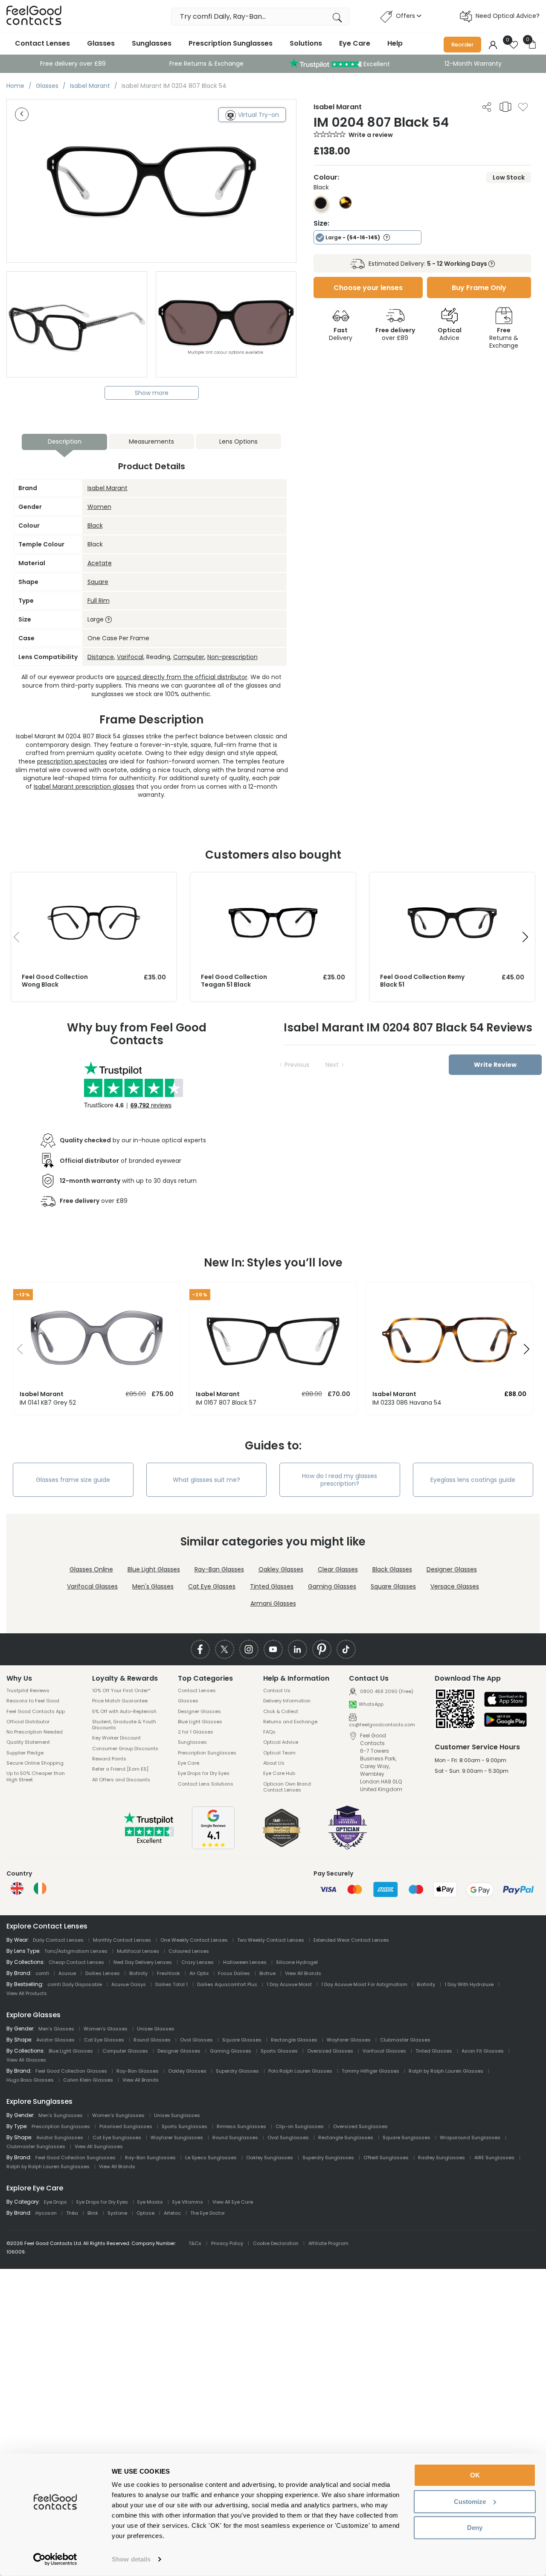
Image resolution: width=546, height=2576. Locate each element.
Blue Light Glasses (154, 1569)
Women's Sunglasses (118, 2115)
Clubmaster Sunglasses (36, 2146)
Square (98, 582)
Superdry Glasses (237, 2071)
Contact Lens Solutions (206, 1784)
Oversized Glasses (330, 2051)
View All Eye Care (233, 2202)
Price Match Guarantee (120, 1701)
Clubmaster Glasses (405, 2040)
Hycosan (46, 2213)
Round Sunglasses (235, 2137)
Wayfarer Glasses (349, 2040)
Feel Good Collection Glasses (71, 2071)
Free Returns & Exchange (206, 64)
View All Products (27, 1993)
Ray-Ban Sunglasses (150, 2158)
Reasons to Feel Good (33, 1701)
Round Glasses (152, 2040)
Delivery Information (287, 1701)
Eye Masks (150, 2202)
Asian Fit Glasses (483, 2051)
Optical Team (279, 1753)
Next (332, 1065)
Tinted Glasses (272, 1586)
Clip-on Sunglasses (300, 2126)
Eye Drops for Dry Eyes (204, 1773)
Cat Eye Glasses (212, 1586)
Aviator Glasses (55, 2040)
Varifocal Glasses (92, 1586)
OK (475, 2475)
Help (395, 43)
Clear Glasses (338, 1569)
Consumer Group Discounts (125, 1748)
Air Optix (199, 1973)
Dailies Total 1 (171, 1984)
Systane (117, 2213)
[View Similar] (505, 107)
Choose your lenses (368, 288)
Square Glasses (393, 1586)
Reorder (462, 45)
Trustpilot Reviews (28, 1690)
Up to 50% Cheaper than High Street (36, 1776)
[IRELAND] (40, 1888)
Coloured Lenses (189, 1951)
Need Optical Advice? (508, 16)
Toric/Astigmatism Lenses (76, 1951)
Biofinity (138, 1973)
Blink (93, 2213)
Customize (470, 2501)
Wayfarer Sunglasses (177, 2137)
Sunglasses (152, 43)
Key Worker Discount (116, 1738)
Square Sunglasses (407, 2137)
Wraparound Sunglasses (470, 2137)
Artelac (172, 2213)
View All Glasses (26, 2060)
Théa (72, 2213)
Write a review (371, 135)
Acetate (100, 563)
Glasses (101, 43)
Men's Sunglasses (61, 2115)
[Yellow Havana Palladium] (346, 206)
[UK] (17, 1888)
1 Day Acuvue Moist (289, 1984)
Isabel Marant (107, 488)
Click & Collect (281, 1711)
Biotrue (267, 1973)
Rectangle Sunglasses (346, 2137)
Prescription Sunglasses (231, 43)
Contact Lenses (42, 43)
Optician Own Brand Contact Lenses (287, 1787)
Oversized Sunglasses (360, 2126)
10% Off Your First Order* (121, 1690)
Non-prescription (232, 657)
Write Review (495, 1065)
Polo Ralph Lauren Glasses (300, 2071)
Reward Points (109, 1759)
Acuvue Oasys (129, 1984)
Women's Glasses (106, 2029)
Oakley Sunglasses (270, 2158)
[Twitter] (225, 1649)
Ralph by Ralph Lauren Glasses (446, 2071)
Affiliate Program (328, 2243)
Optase (145, 2213)
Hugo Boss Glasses (30, 2080)
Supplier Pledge (25, 1753)
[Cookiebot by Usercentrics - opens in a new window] (55, 2559)
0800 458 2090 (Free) (386, 1691)
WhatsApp (371, 1704)
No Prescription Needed (35, 1732)
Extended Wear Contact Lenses (351, 1940)
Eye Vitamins (188, 2202)
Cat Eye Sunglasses (117, 2137)
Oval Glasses (196, 2040)
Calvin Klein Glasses (88, 2080)
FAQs (269, 1732)
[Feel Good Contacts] (34, 16)
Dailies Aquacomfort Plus (227, 1984)
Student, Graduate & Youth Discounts (124, 1725)
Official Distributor (28, 1722)
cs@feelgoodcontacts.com (382, 1724)
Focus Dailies (234, 1973)
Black (95, 526)
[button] (525, 937)
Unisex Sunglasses (177, 2115)
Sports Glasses (279, 2051)
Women (99, 507)
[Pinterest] (322, 1649)
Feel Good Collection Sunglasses (76, 2158)
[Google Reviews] (213, 1847)
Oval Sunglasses (288, 2137)
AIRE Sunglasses (494, 2158)
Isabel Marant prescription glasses (84, 787)
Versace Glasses (455, 1586)
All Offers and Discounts (121, 1780)
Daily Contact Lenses (58, 1940)
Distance (101, 657)
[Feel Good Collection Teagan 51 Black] (273, 881)
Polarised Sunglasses (126, 2126)
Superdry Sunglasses (328, 2158)
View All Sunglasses (99, 2146)
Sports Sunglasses (184, 2126)
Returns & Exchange (504, 338)
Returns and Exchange (290, 1722)
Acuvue (67, 1973)
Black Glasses (392, 1569)
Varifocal (130, 657)
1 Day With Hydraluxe (469, 1984)
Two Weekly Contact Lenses (271, 1940)
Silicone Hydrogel (297, 1962)
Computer (189, 657)
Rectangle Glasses (294, 2040)
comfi (42, 1973)
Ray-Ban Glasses (219, 1569)
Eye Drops (55, 2202)
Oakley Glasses (281, 1569)
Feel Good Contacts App (36, 1711)
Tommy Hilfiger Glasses (370, 2071)
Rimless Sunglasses (241, 2126)
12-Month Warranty (473, 64)
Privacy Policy (227, 2243)
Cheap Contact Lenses (76, 1962)
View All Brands (303, 1973)
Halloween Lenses (245, 1962)
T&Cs (195, 2243)
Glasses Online (91, 1569)
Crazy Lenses (197, 1962)
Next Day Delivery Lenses (143, 1962)
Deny (475, 2528)
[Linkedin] (298, 1649)
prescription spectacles (72, 761)
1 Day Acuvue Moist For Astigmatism (364, 1984)
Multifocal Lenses (138, 1951)
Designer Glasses (452, 1569)
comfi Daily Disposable (75, 1984)
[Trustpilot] (149, 1841)
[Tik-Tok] (346, 1649)
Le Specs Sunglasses (211, 2158)
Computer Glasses (125, 2051)
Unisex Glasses (156, 2029)
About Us (274, 1763)
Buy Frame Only (479, 288)
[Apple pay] (505, 1700)
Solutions (306, 43)
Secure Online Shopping (35, 1763)
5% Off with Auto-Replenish (124, 1711)
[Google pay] (505, 1720)
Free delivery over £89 (73, 64)
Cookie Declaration (276, 2243)
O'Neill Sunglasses (386, 2158)
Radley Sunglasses (441, 2158)
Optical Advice (281, 1742)
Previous (297, 1065)
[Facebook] (200, 1649)
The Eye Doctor (208, 2213)
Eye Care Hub (279, 1773)
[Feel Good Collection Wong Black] (94, 881)
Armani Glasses (273, 1603)
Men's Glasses (153, 1586)
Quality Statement (28, 1742)
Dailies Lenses (103, 1973)
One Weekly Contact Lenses (194, 1940)
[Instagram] (249, 1649)
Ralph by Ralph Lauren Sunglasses (48, 2167)
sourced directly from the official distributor (182, 677)
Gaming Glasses (332, 1586)
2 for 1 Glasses (196, 1732)
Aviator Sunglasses (60, 2137)
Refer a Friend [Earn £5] (120, 1769)
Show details (131, 2559)
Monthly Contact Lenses (122, 1940)
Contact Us (277, 1690)
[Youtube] (273, 1649)
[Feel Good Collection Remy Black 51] (452, 881)
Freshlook (168, 1973)
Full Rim (99, 601)
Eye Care (355, 43)
